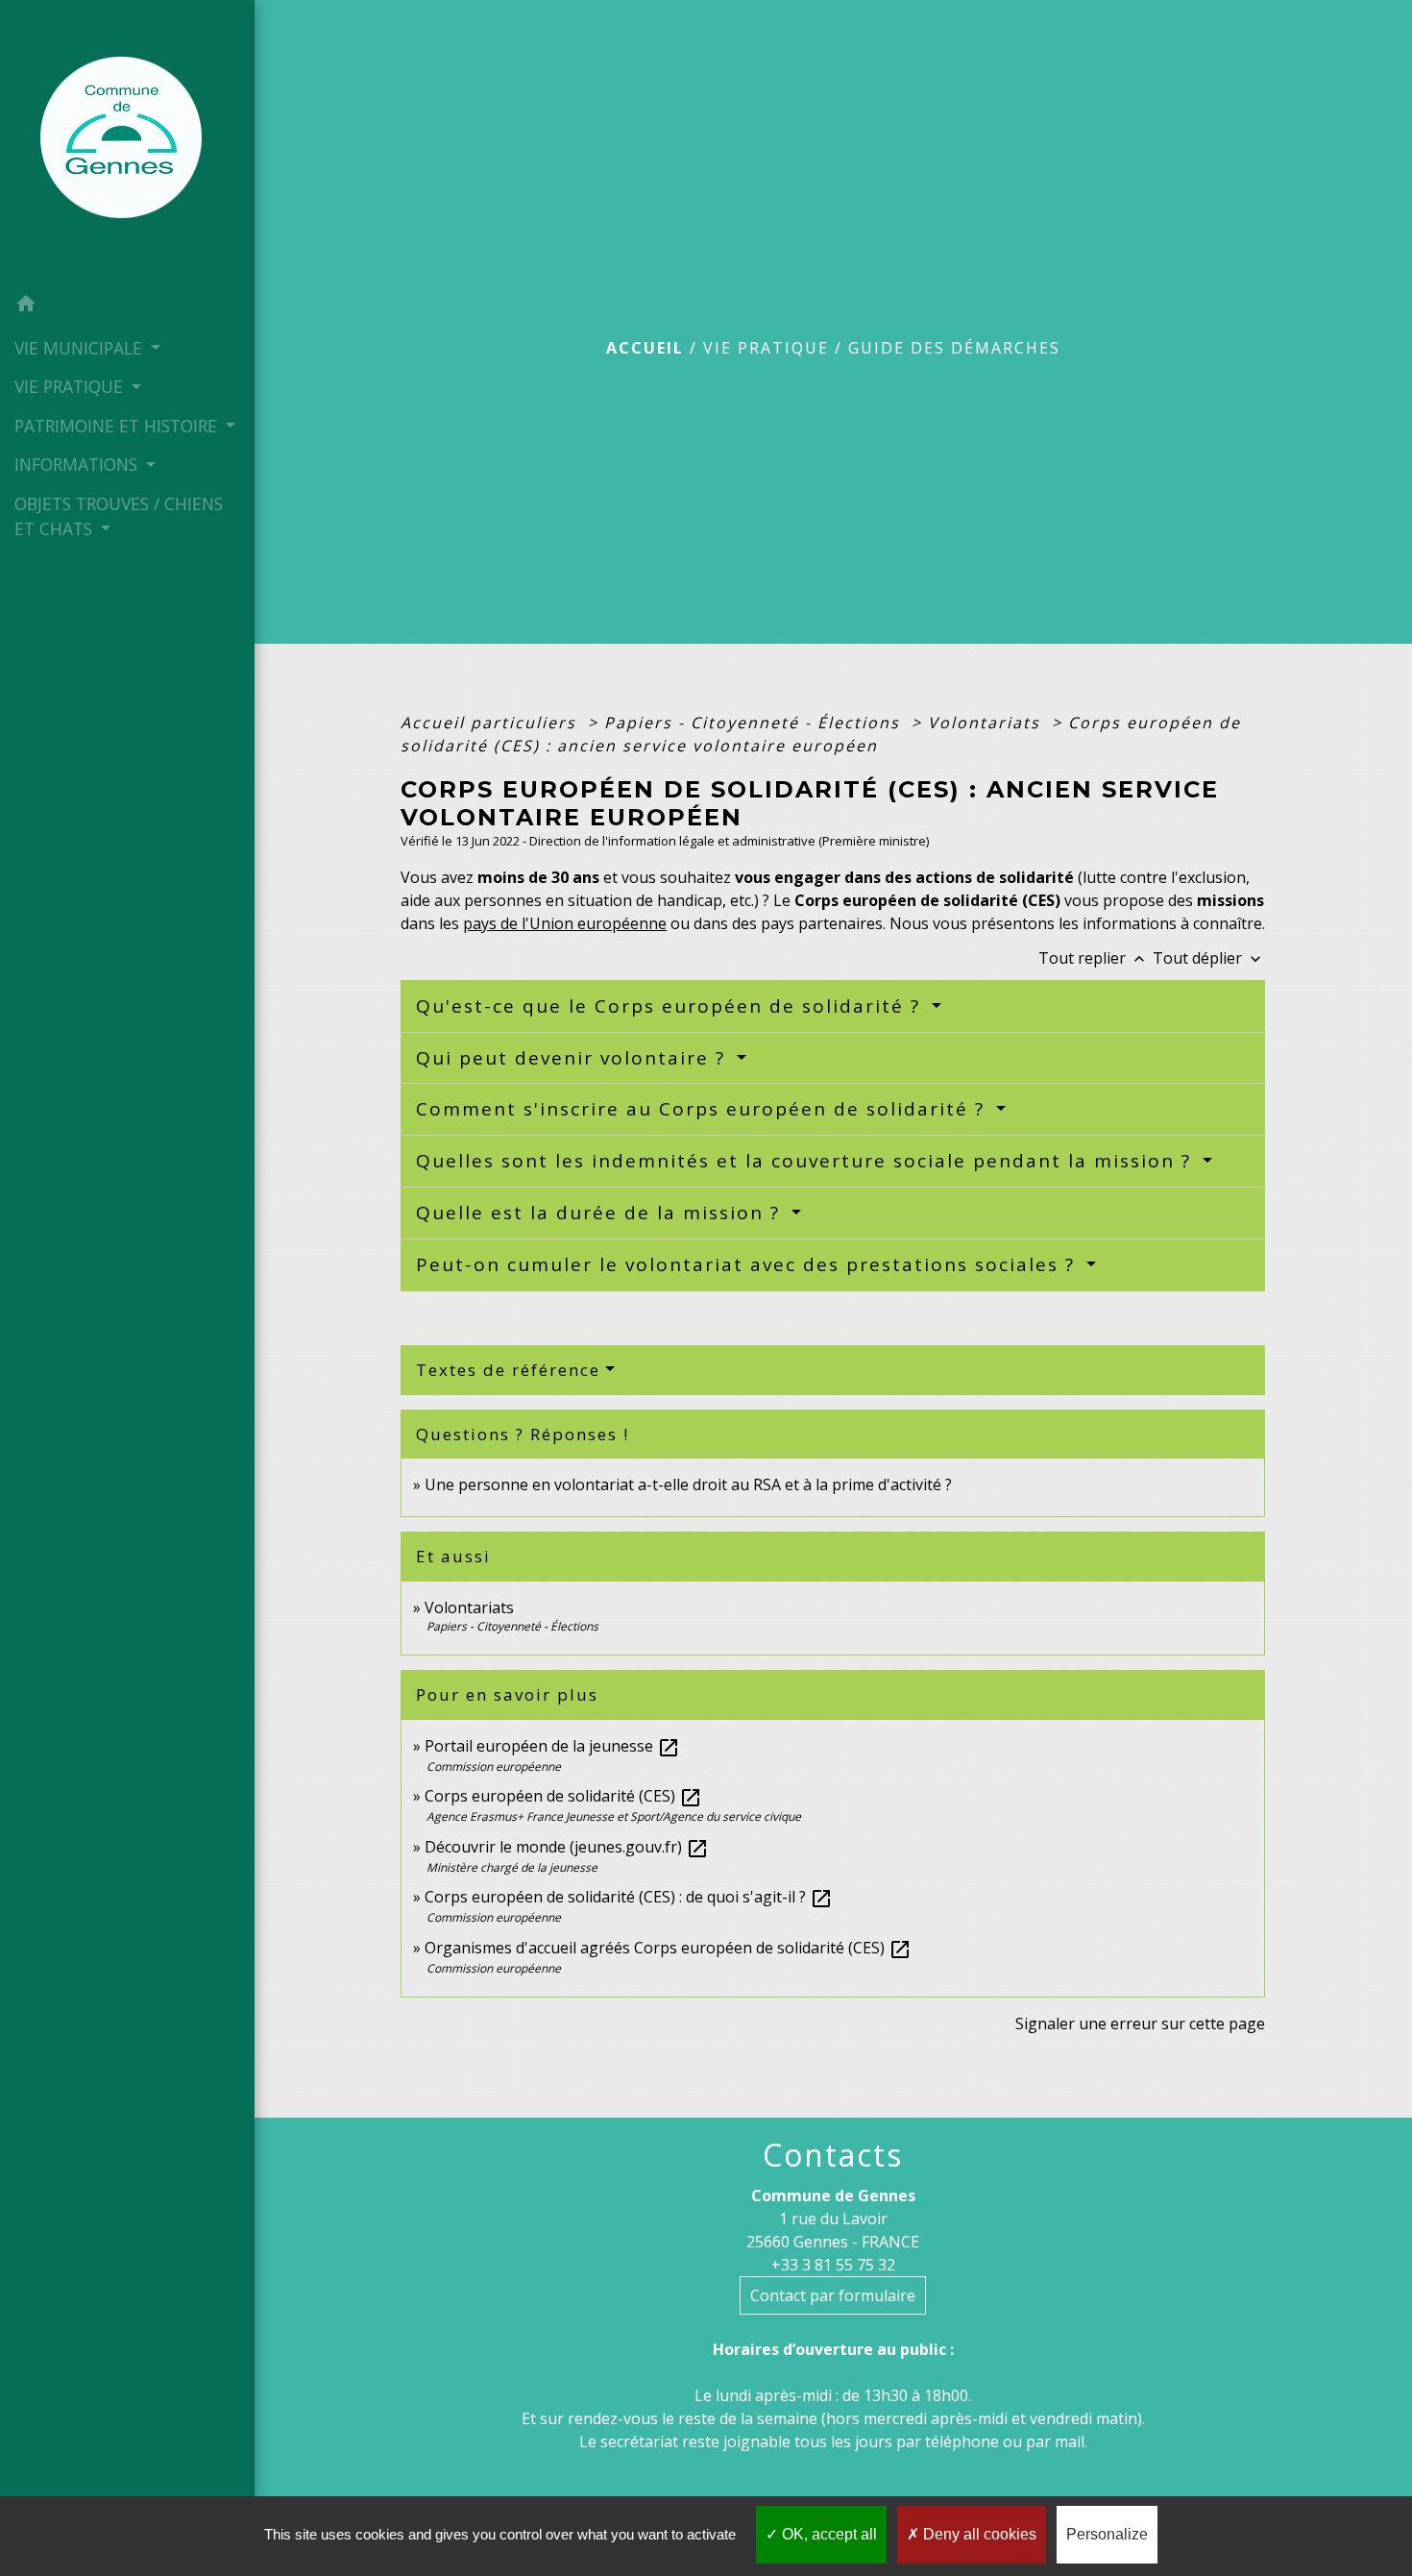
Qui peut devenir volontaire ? (574, 1058)
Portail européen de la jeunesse (552, 1746)
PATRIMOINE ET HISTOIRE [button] (118, 426)
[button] (127, 307)
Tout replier (1094, 958)
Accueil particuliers (491, 723)
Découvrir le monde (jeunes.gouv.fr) (567, 1847)
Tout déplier (1209, 958)
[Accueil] (127, 143)
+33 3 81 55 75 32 (833, 2265)
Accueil (645, 348)
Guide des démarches (954, 348)
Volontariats (987, 723)
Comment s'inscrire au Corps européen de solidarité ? (704, 1109)
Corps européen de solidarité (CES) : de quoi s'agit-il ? (629, 1897)
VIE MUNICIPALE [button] (81, 348)
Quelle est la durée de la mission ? (601, 1213)
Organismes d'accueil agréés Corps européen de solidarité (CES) (668, 1948)
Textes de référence (508, 1370)
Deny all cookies (978, 2534)
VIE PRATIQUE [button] (71, 386)
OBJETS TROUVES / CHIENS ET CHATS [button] (119, 516)
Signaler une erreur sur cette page (1140, 2024)
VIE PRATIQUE (766, 348)
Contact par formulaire (833, 2295)
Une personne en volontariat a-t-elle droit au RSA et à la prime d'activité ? (688, 1484)
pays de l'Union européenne (565, 923)
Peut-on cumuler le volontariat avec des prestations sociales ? (749, 1264)
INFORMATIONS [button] (78, 464)
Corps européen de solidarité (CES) (563, 1796)
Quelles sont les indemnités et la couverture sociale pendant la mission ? (807, 1161)
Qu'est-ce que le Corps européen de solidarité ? (671, 1006)
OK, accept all (828, 2534)
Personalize (1107, 2534)
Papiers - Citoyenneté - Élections (755, 723)
